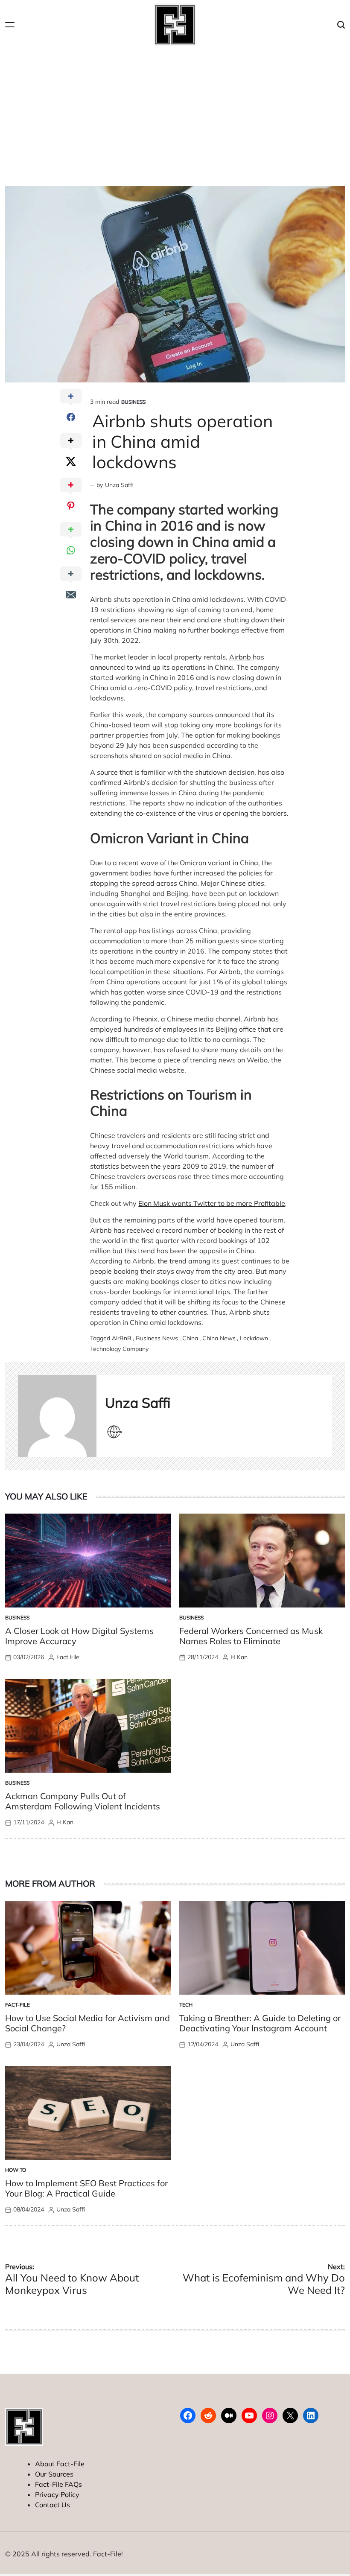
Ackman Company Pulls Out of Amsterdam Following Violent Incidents (83, 1801)
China (190, 1338)
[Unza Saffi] (57, 1416)
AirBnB (122, 1338)
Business (133, 402)
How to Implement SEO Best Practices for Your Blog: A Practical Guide (86, 2188)
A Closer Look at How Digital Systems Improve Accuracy (79, 1636)
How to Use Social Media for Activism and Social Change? (87, 2023)
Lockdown (254, 1338)
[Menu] (10, 25)
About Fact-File (60, 2464)
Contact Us (52, 2505)
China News (219, 1338)
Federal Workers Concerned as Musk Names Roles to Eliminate (251, 1636)
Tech (186, 2005)
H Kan (239, 1657)
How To (16, 2170)
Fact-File (17, 2005)
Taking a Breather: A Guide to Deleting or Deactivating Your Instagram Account (260, 2023)
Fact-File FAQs (58, 2484)
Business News (157, 1338)
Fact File (68, 1657)
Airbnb (241, 657)
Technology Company (119, 1349)
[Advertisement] (175, 114)
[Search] (341, 25)
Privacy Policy (57, 2494)
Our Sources (54, 2474)
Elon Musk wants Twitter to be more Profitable (212, 1203)
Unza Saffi (119, 485)
